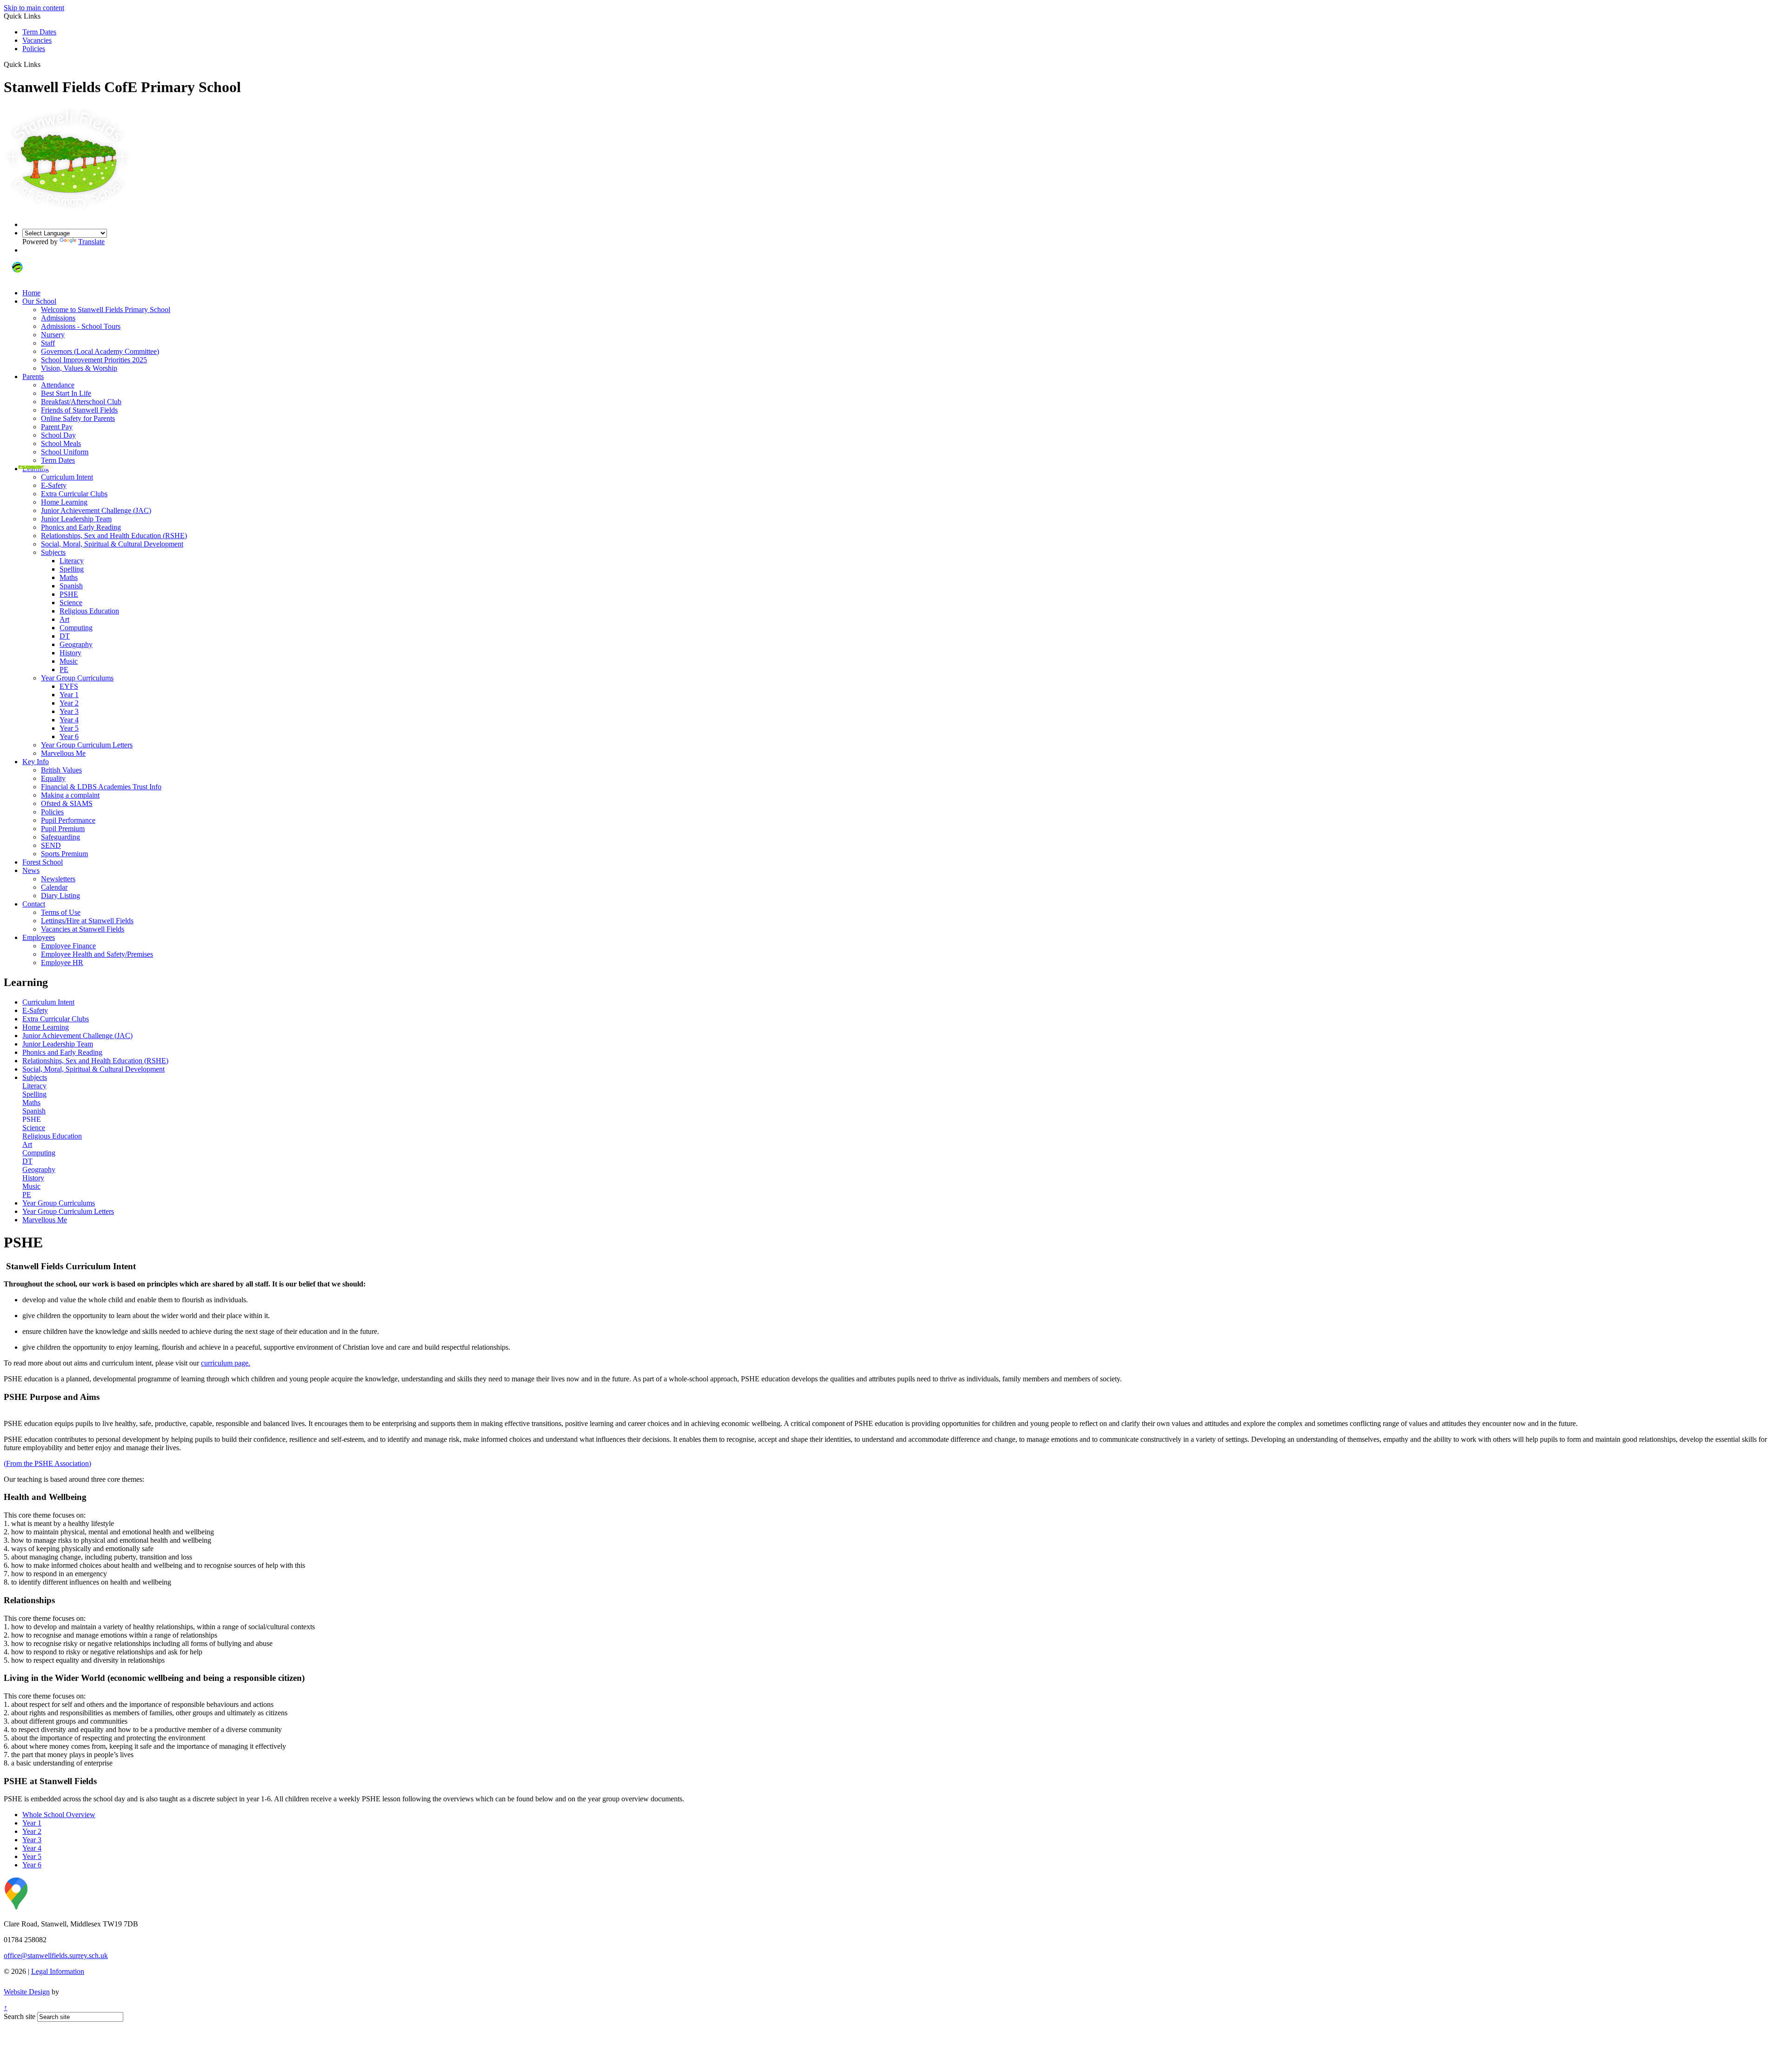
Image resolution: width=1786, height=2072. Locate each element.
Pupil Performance (68, 820)
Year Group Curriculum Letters (87, 745)
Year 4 (69, 720)
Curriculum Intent (67, 477)
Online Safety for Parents (78, 418)
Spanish (71, 586)
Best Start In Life (66, 393)
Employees (39, 937)
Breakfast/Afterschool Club (81, 402)
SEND (51, 845)
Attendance (58, 385)
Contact (34, 904)
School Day (58, 435)
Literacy (72, 561)
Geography (76, 644)
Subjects (53, 552)
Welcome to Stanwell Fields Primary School (106, 310)
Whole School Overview (59, 1815)
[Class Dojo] (17, 277)
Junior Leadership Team (76, 519)
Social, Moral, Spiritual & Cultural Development (112, 544)
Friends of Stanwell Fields (79, 410)
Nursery (53, 335)
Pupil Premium (63, 829)
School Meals (61, 443)
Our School (39, 301)
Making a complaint (70, 795)
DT (65, 636)
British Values (61, 770)
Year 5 (69, 728)
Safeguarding (60, 837)
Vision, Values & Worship (79, 368)
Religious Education (89, 611)
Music (69, 661)
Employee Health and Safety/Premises (97, 954)
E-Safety (54, 485)
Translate (91, 242)
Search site (20, 2016)
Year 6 (69, 736)
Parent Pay (57, 427)
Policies (34, 49)
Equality (53, 778)
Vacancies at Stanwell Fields (83, 929)
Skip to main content (34, 8)
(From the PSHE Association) (47, 1463)
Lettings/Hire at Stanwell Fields (87, 921)
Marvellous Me (63, 753)
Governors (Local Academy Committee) (100, 351)
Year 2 (69, 703)
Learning (36, 469)
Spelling (72, 569)
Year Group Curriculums (77, 678)
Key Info (36, 762)
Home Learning (64, 502)
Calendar (54, 887)
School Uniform (65, 452)
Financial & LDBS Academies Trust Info (101, 787)
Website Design (27, 1992)
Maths (69, 577)
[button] (44, 64)
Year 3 (69, 711)
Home (31, 293)
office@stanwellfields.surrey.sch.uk (56, 1955)
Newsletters (58, 879)
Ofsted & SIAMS (67, 803)
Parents (33, 376)
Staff (48, 343)
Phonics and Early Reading (81, 527)
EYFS (69, 686)
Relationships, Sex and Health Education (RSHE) (114, 536)
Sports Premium (64, 854)
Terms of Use (61, 912)
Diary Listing (60, 896)
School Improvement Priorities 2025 (94, 360)
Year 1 (69, 695)
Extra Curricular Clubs (74, 494)
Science (71, 603)
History (70, 653)
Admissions (58, 318)
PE (64, 670)
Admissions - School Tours (81, 326)
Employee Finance (68, 946)
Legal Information (58, 1971)
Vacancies (37, 40)
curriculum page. (226, 1363)
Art (64, 619)
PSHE (69, 594)
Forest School (43, 862)
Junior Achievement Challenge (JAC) (96, 510)
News (31, 870)
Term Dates (39, 32)
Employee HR (62, 963)
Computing (76, 628)
